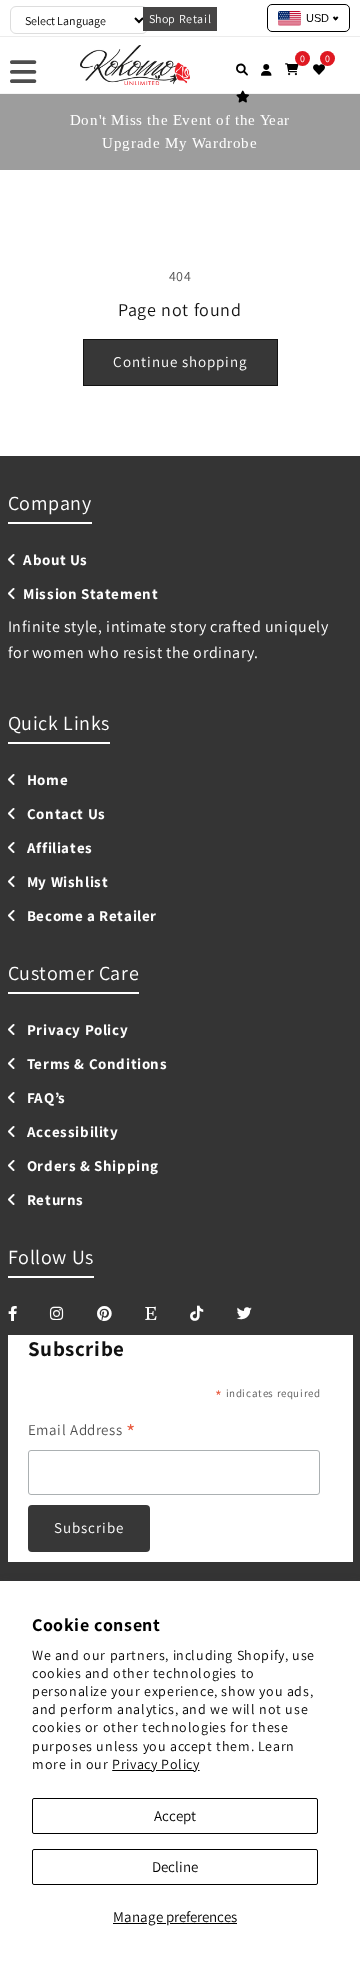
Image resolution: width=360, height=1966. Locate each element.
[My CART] (292, 68)
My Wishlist (65, 882)
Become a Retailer (90, 916)
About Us (55, 560)
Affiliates (58, 848)
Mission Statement (90, 594)
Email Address (82, 1431)
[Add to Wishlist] (243, 95)
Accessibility (70, 1132)
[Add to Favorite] (319, 68)
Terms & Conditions (95, 1064)
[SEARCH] (242, 68)
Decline (175, 1866)
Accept (175, 1815)
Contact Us (64, 814)
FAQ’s (44, 1098)
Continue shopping (180, 361)
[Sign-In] (267, 68)
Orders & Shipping (91, 1166)
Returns (53, 1200)
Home (45, 780)
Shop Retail (180, 18)
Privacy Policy (155, 1764)
